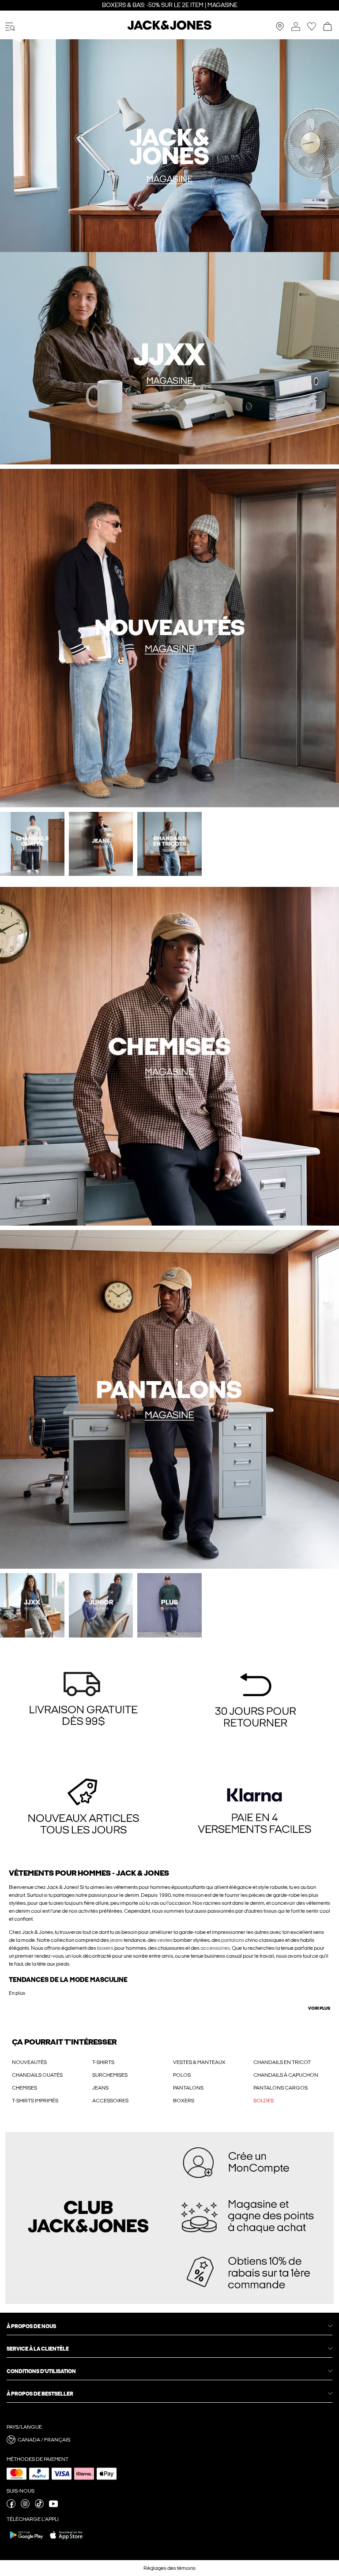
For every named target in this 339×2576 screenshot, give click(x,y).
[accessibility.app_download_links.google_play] (26, 2541)
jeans (116, 1940)
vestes (165, 1940)
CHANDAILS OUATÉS (37, 2075)
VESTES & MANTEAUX (199, 2062)
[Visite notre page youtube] (53, 2506)
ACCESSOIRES (110, 2101)
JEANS (100, 2088)
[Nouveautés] (85, 252)
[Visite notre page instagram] (25, 2506)
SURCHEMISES (110, 2075)
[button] (84, 1701)
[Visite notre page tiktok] (39, 2506)
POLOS (182, 2075)
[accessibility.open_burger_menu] (10, 27)
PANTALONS (188, 2088)
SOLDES (264, 2101)
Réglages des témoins (169, 2568)
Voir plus (319, 2008)
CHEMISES (24, 2088)
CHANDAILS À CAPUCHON (286, 2075)
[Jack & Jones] (169, 28)
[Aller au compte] (296, 27)
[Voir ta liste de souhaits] (312, 29)
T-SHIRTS (103, 2062)
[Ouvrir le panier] (328, 27)
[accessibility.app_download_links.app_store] (66, 2541)
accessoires (215, 1948)
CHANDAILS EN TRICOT (282, 2062)
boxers (105, 1948)
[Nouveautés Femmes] (254, 252)
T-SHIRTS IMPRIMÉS (35, 2101)
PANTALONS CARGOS (281, 2088)
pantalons (233, 1940)
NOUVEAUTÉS (29, 2062)
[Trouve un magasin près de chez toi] (280, 29)
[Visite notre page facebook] (11, 2506)
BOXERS (184, 2101)
